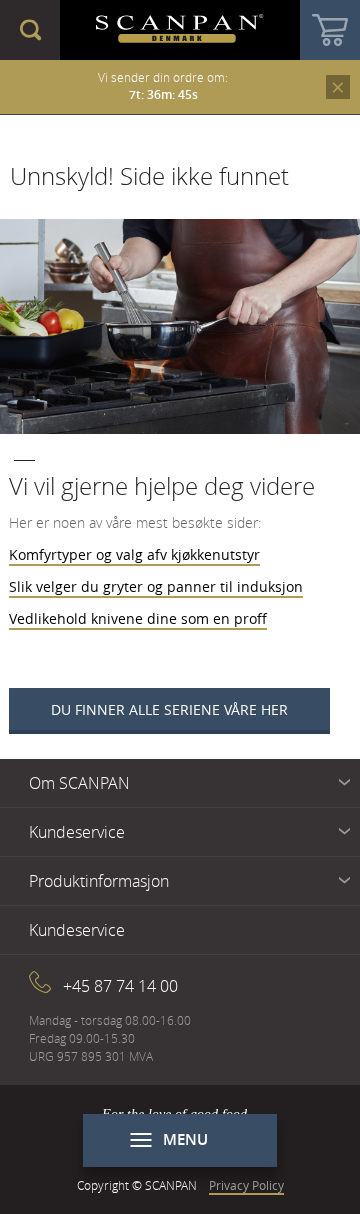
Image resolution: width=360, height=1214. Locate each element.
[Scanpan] (180, 30)
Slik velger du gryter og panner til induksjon (156, 586)
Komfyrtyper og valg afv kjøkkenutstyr (134, 554)
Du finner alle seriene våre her (169, 709)
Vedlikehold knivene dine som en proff (138, 618)
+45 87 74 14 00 (120, 986)
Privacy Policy (246, 1185)
